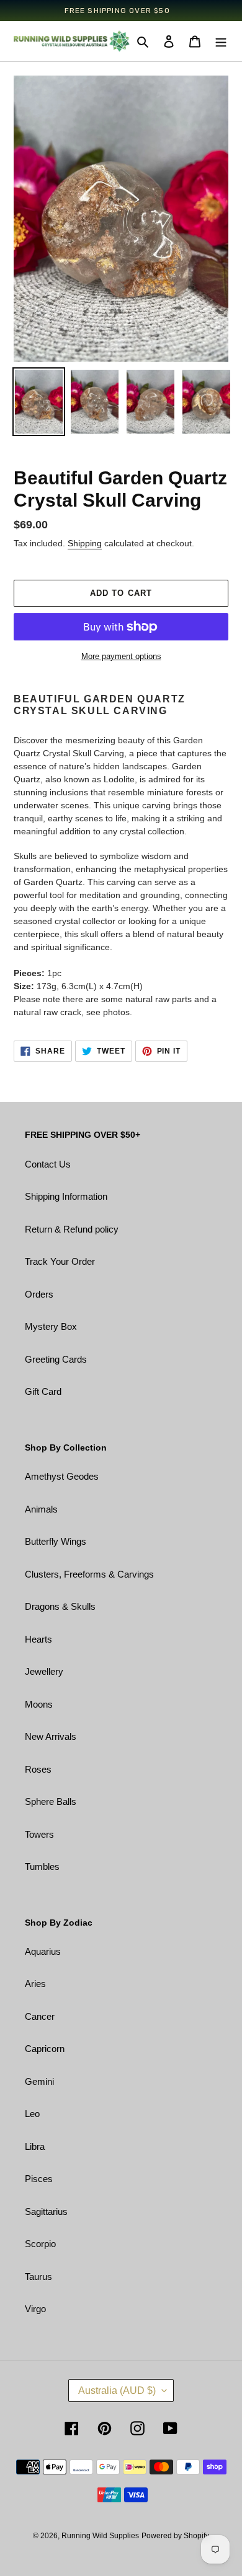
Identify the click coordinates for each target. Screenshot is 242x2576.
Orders (39, 1294)
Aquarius (43, 1951)
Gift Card (43, 1391)
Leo (32, 2114)
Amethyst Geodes (62, 1476)
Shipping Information (66, 1196)
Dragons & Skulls (60, 1606)
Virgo (35, 2309)
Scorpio (40, 2244)
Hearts (38, 1639)
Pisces (39, 2179)
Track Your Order (60, 1261)
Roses (38, 1769)
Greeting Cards (56, 1359)
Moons (39, 1704)
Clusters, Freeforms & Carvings (89, 1574)
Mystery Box (51, 1326)
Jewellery (44, 1671)
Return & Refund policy (72, 1229)
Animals (41, 1509)
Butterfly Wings (56, 1541)
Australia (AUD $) (117, 2390)
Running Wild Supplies (100, 2536)
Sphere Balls (51, 1801)
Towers (39, 1834)
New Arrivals (51, 1736)
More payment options (121, 656)
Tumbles (42, 1867)
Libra (35, 2146)
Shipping (85, 543)
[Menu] (221, 41)
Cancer (40, 2016)
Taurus (38, 2277)
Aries (35, 1984)
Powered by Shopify (175, 2536)
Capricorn (45, 2049)
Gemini (39, 2081)
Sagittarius (46, 2211)
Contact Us (48, 1164)
